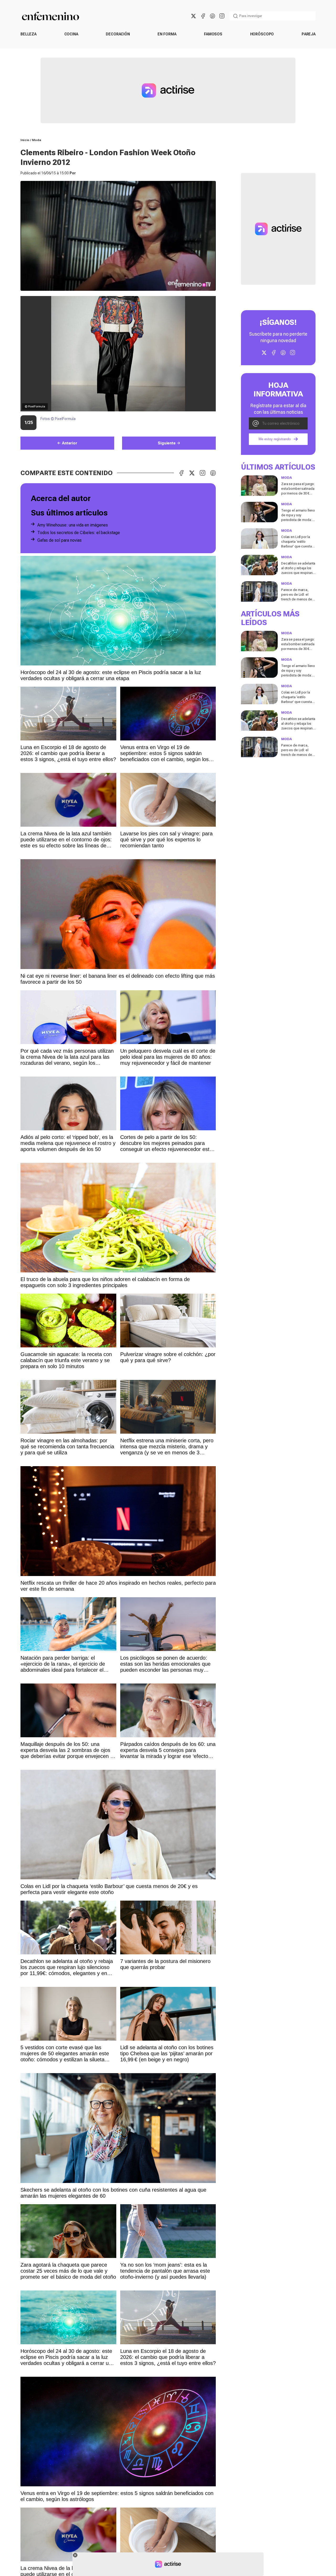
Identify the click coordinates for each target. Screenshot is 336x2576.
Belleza (28, 34)
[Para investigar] (235, 16)
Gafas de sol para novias (59, 540)
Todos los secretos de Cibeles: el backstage (79, 533)
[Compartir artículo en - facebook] (181, 473)
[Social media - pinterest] (212, 16)
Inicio (25, 140)
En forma (167, 34)
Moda (37, 140)
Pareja (309, 34)
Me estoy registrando (275, 439)
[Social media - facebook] (203, 16)
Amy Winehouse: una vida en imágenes (73, 525)
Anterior (70, 443)
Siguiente (167, 443)
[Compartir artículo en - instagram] (202, 473)
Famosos (213, 34)
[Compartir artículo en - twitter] (192, 473)
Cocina (71, 34)
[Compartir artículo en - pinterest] (213, 473)
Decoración (118, 34)
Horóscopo (262, 34)
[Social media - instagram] (222, 16)
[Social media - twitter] (193, 16)
